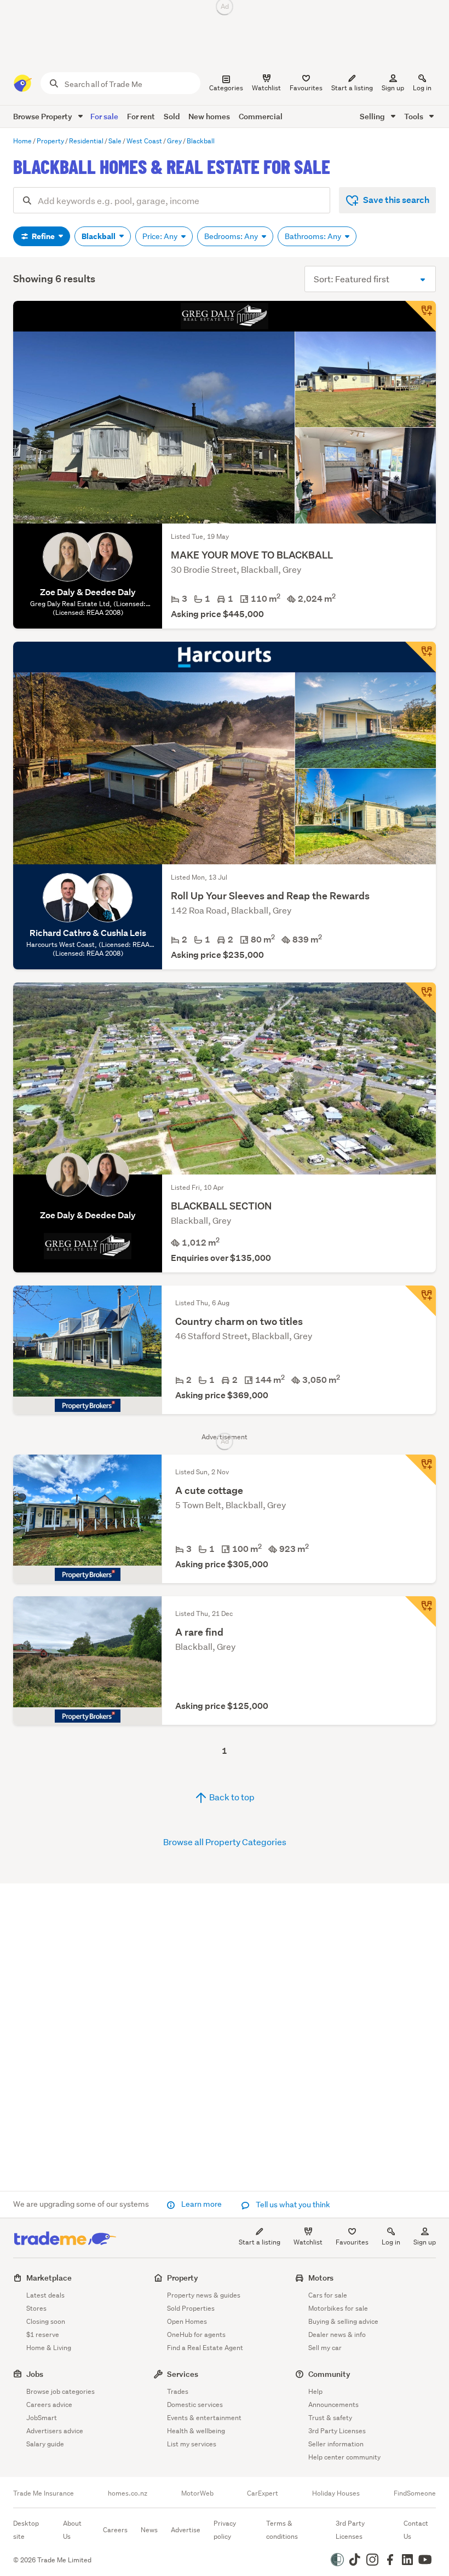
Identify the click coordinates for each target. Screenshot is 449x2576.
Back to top (231, 1797)
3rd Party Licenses (337, 2431)
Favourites (352, 2242)
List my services (192, 2444)
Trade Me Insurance (44, 2493)
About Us (72, 2530)
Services (183, 2374)
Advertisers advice (55, 2431)
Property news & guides (204, 2295)
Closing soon (46, 2321)
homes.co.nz (128, 2493)
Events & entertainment (204, 2418)
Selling (373, 116)
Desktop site (26, 2530)
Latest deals (45, 2295)
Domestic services (195, 2405)
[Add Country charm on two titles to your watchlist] (421, 1301)
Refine (43, 236)
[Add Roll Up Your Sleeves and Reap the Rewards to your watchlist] (421, 657)
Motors (321, 2278)
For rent (141, 116)
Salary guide (45, 2444)
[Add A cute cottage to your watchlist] (421, 1470)
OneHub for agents (196, 2334)
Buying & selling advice (343, 2321)
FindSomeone (415, 2493)
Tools (415, 116)
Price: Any (161, 236)
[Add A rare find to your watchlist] (421, 1612)
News (149, 2530)
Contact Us (416, 2530)
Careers (115, 2530)
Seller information (336, 2444)
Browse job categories (61, 2391)
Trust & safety (330, 2418)
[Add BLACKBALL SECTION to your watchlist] (421, 998)
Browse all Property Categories (225, 1842)
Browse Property (44, 116)
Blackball (99, 236)
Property (183, 2278)
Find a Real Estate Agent (205, 2348)
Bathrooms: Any (314, 236)
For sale (104, 116)
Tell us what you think (292, 2205)
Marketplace (49, 2278)
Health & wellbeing (196, 2431)
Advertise (186, 2530)
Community (329, 2374)
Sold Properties (191, 2308)
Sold (172, 116)
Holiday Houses (336, 2493)
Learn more (202, 2204)
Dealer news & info (337, 2334)
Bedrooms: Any (232, 236)
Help (315, 2391)
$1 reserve (43, 2334)
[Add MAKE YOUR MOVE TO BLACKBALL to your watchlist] (421, 316)
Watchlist (308, 2242)
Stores (36, 2308)
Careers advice (49, 2405)
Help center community (344, 2457)
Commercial (261, 116)
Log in (422, 88)
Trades (178, 2391)
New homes (209, 116)
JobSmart (42, 2418)
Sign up (393, 88)
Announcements (333, 2405)
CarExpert (263, 2493)
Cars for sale (328, 2295)
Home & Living (49, 2348)
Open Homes (187, 2321)
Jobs (35, 2374)
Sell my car (325, 2348)
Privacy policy (225, 2530)
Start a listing (260, 2242)
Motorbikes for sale (338, 2308)
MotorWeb (197, 2493)
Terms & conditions (282, 2530)
